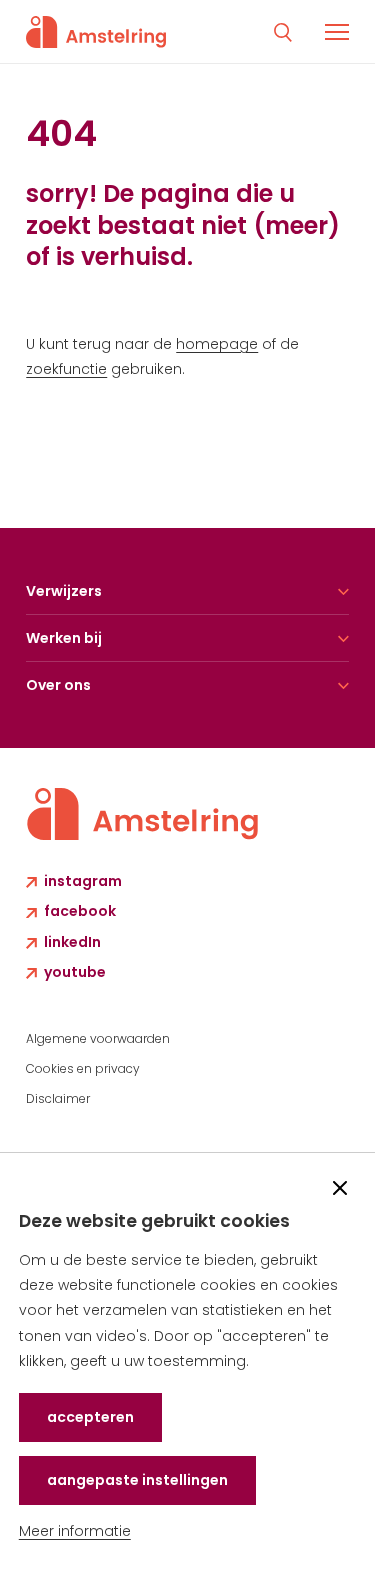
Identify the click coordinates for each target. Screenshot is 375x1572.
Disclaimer (58, 1098)
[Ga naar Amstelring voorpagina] (96, 32)
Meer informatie (75, 1531)
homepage (217, 344)
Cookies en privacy (83, 1068)
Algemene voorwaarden (98, 1038)
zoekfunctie (66, 369)
